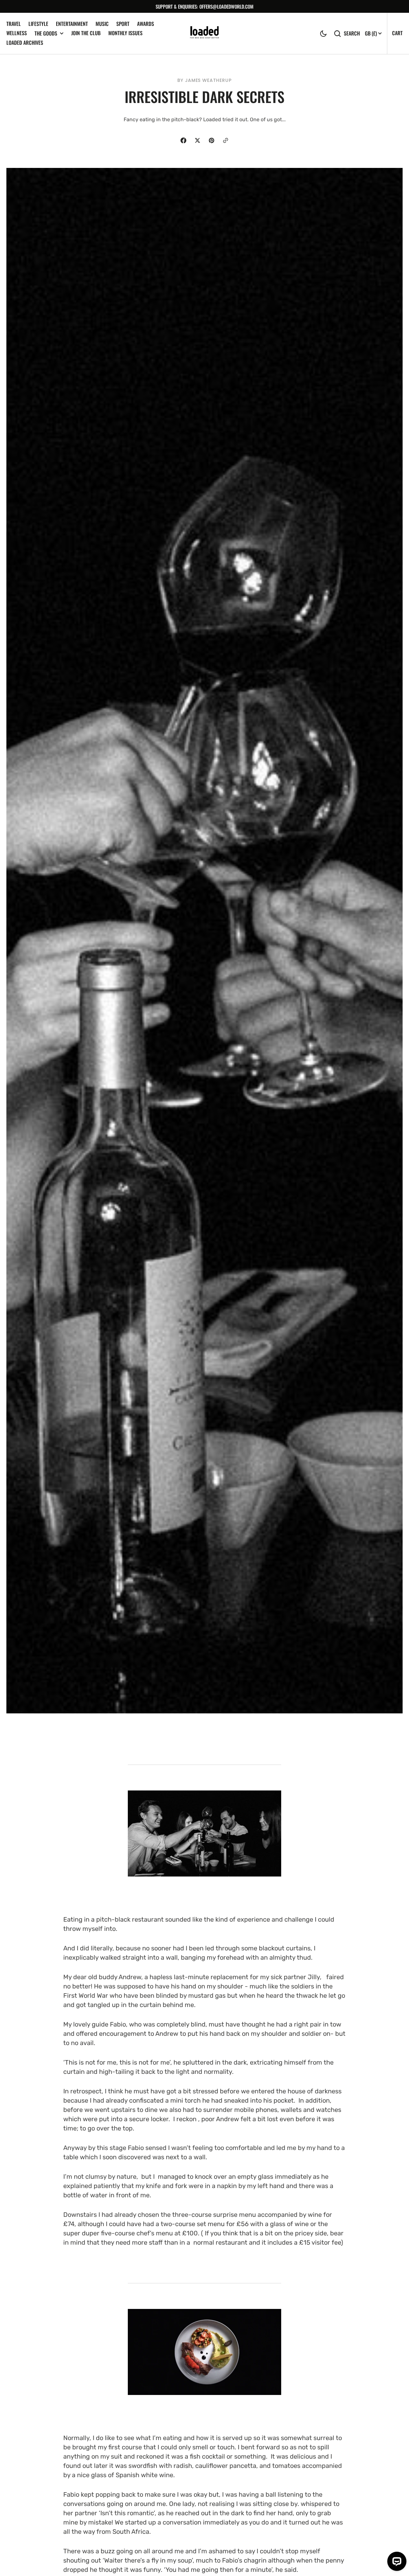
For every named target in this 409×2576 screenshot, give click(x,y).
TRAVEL (14, 24)
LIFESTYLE (38, 24)
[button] (323, 34)
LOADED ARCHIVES (25, 43)
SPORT (123, 24)
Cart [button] (397, 33)
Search (352, 33)
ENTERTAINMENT (72, 24)
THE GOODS (46, 33)
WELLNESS (17, 33)
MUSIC (102, 24)
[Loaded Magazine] (204, 33)
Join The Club (86, 33)
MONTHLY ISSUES (125, 33)
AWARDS (146, 24)
